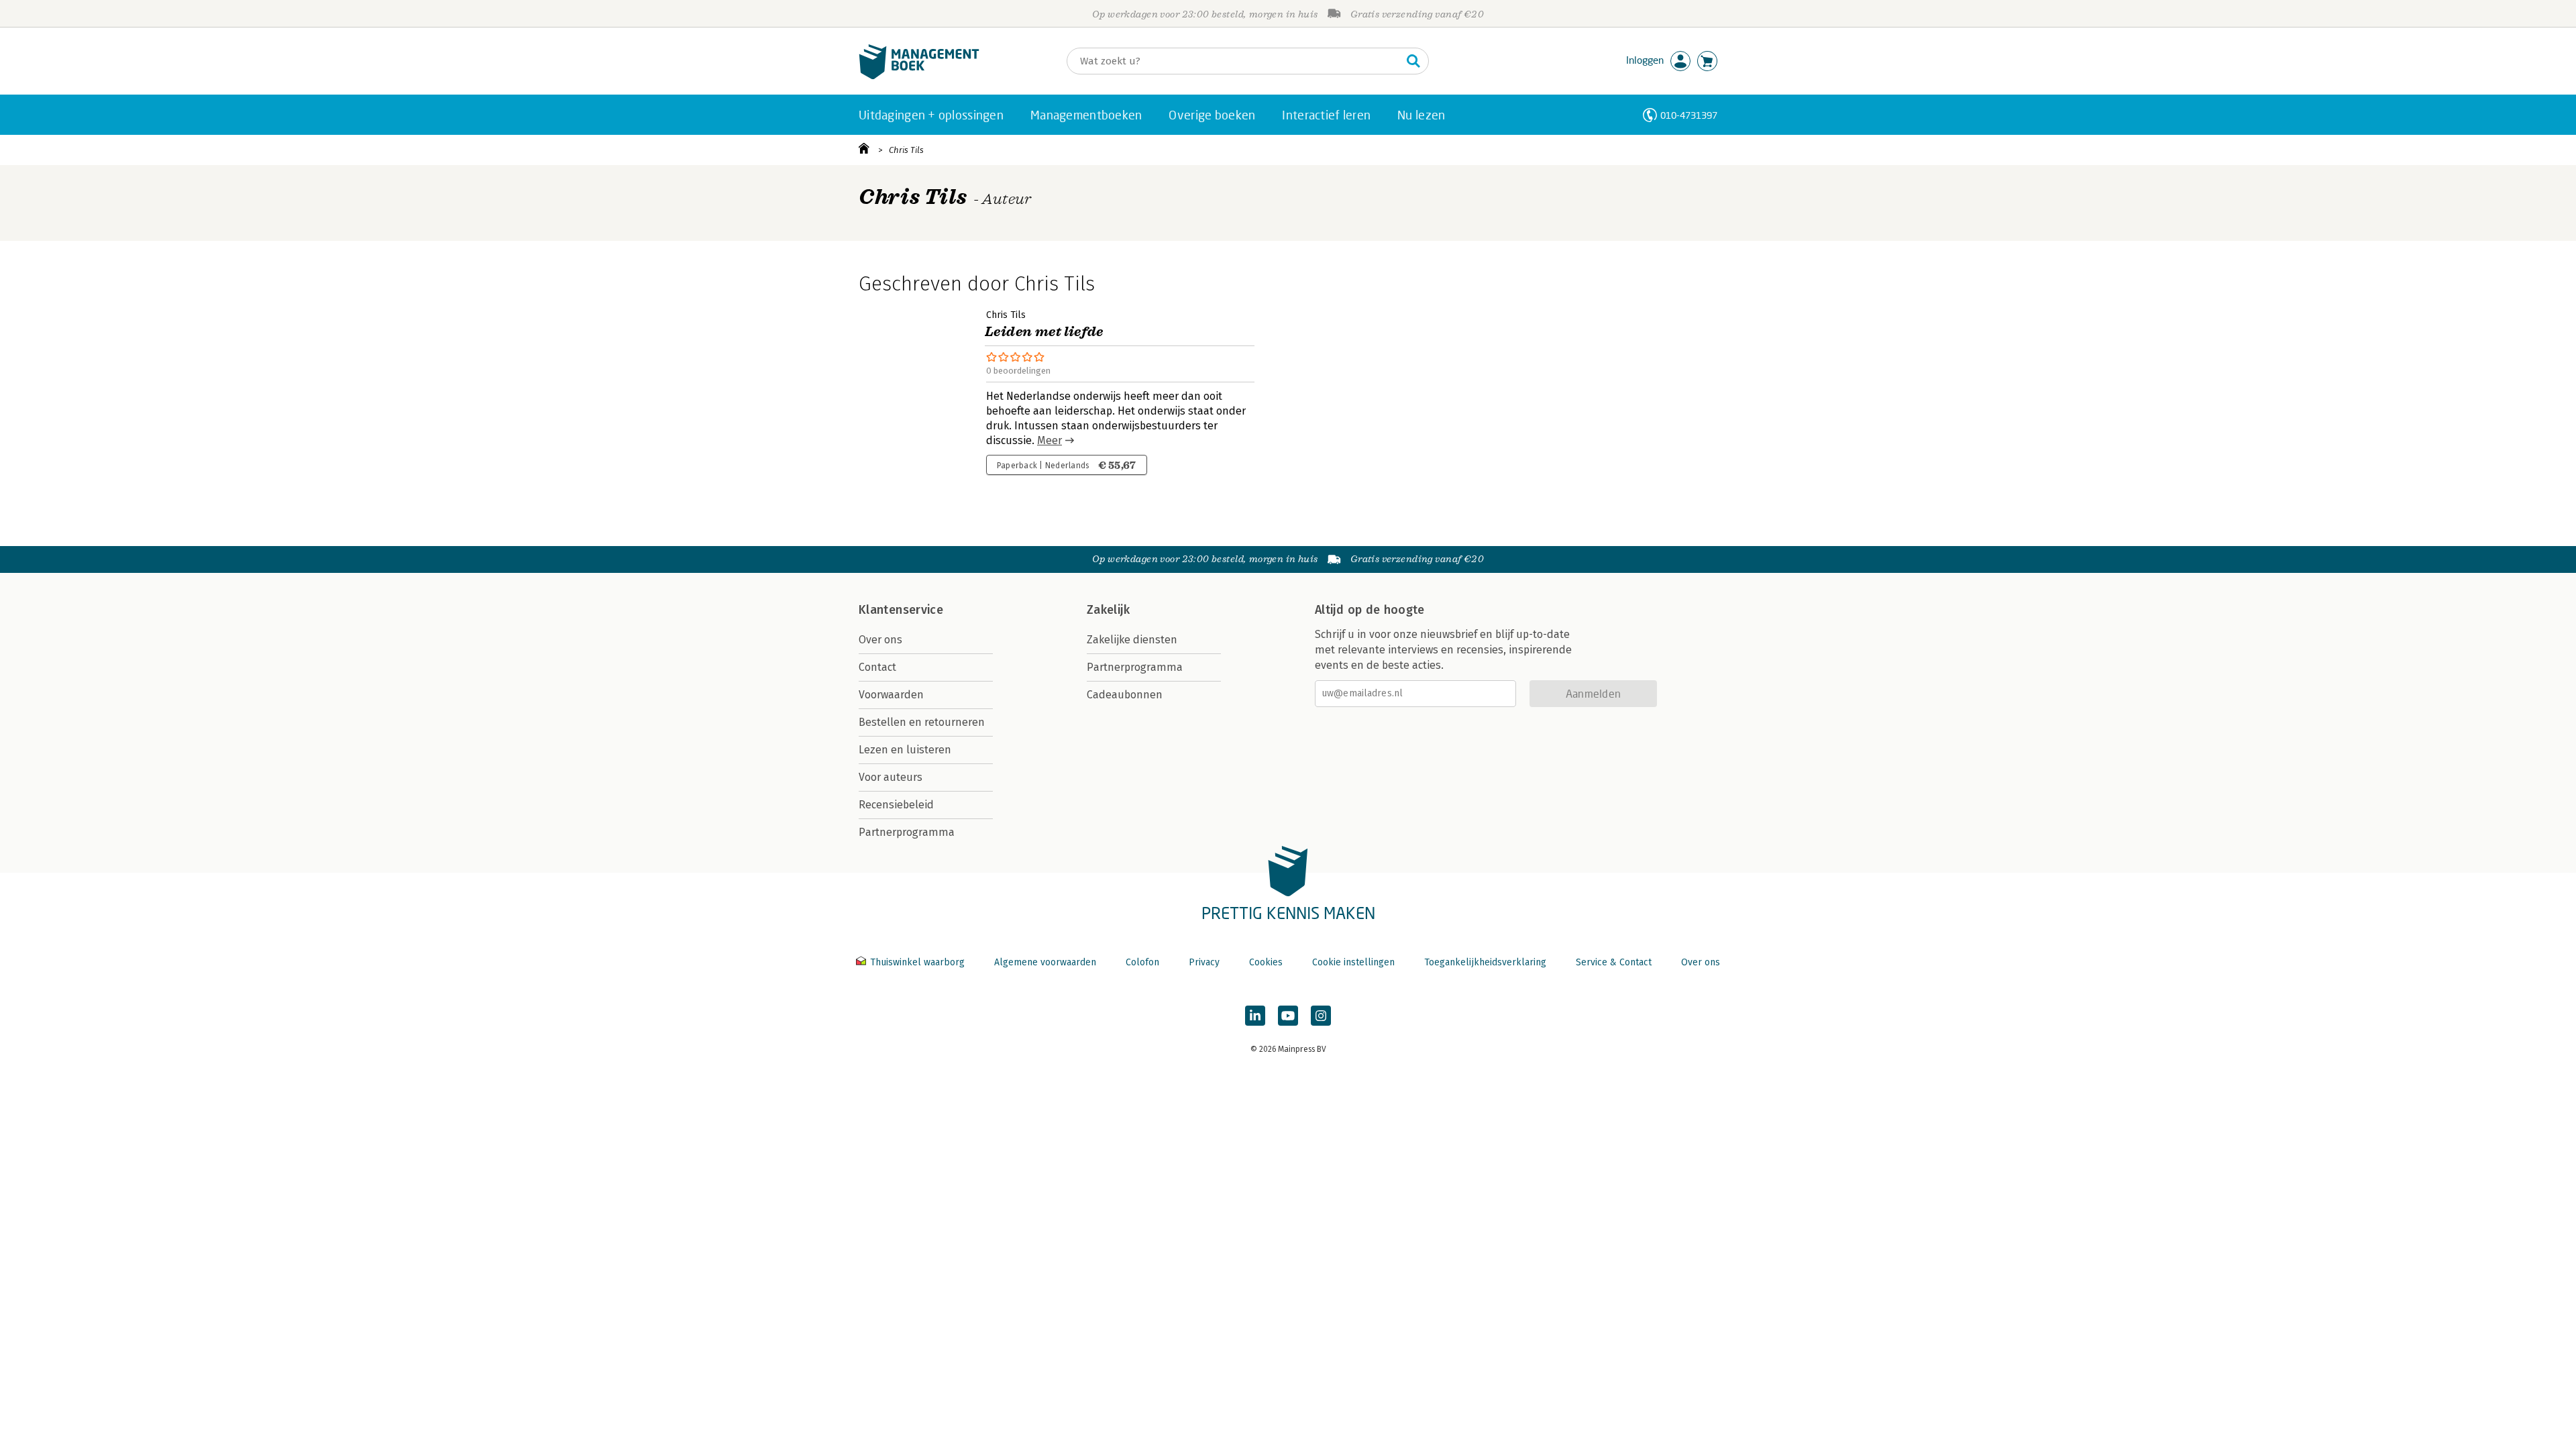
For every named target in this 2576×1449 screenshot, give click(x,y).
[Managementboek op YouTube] (1288, 1016)
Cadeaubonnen (1125, 695)
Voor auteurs (891, 777)
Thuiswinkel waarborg (917, 962)
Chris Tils (906, 150)
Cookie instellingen (1353, 962)
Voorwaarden (891, 695)
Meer (1050, 440)
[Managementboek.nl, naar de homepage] (919, 76)
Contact (877, 667)
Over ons (880, 640)
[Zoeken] (1413, 61)
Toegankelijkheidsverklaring (1485, 962)
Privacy (1204, 962)
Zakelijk (1108, 610)
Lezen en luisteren (905, 750)
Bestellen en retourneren (922, 722)
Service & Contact (1614, 962)
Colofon (1142, 962)
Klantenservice (901, 610)
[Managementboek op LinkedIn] (1255, 1016)
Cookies (1266, 962)
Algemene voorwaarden (1045, 962)
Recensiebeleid (896, 805)
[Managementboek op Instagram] (1321, 1016)
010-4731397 (1689, 115)
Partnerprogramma (907, 832)
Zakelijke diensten (1132, 640)
